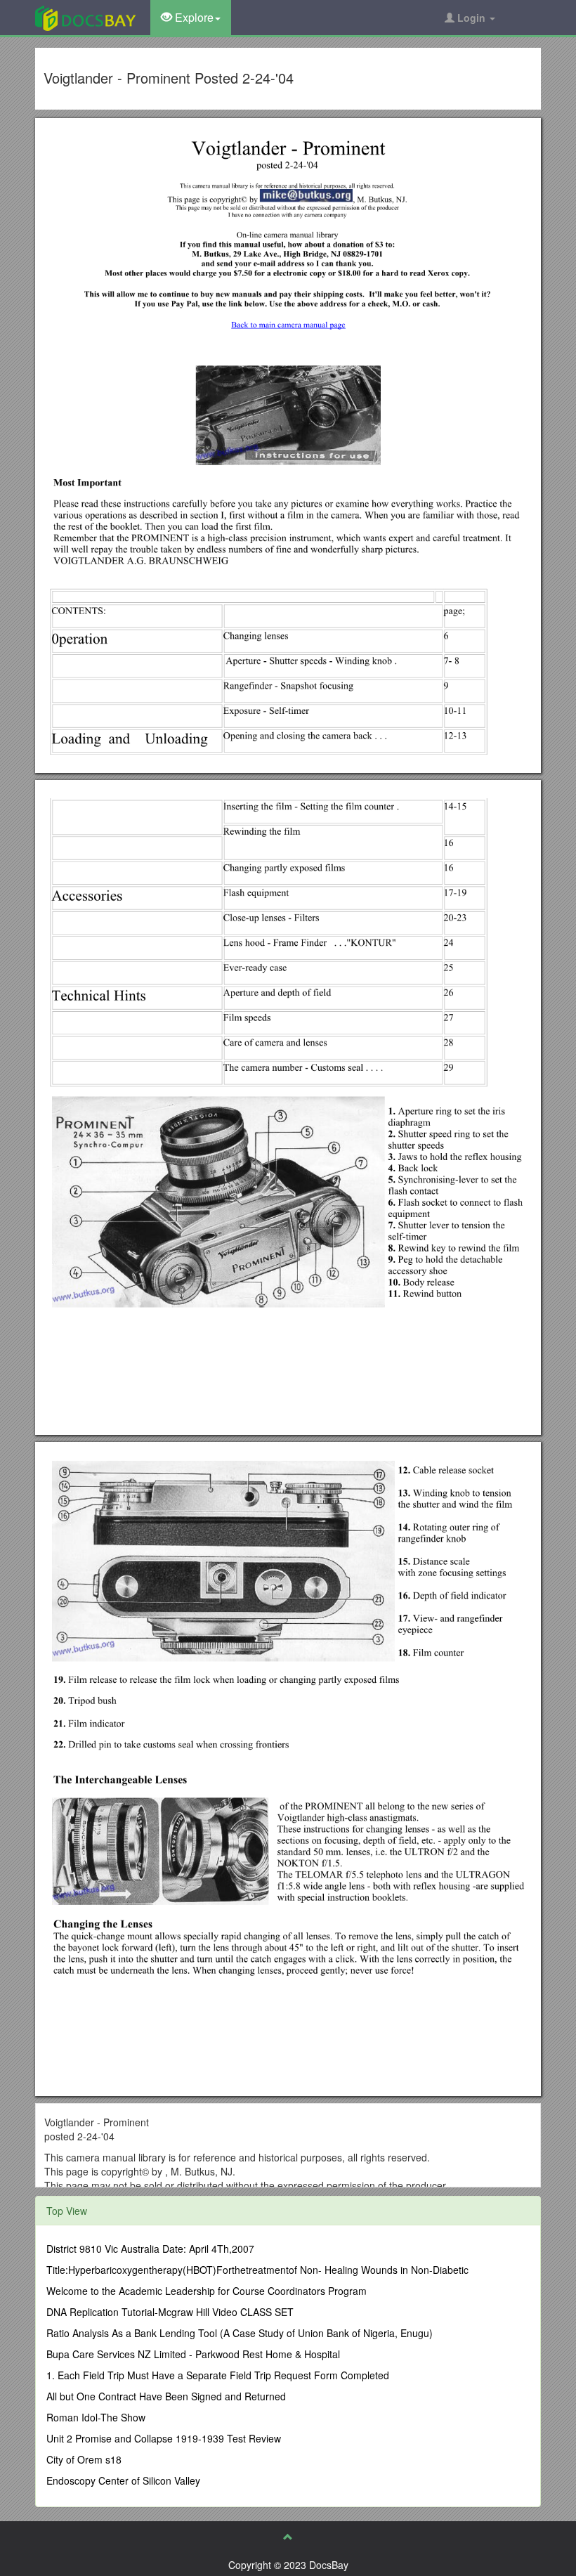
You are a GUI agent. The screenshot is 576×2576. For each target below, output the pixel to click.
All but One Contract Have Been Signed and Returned (166, 2396)
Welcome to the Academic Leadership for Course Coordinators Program (207, 2291)
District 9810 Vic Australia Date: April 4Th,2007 (150, 2249)
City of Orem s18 (84, 2459)
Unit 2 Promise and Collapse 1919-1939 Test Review (164, 2438)
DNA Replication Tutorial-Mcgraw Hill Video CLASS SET (170, 2312)
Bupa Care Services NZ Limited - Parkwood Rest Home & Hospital (193, 2354)
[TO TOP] (288, 2537)
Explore (193, 17)
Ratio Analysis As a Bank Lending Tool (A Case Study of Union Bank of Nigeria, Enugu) (240, 2333)
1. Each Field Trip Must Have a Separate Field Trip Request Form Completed (218, 2375)
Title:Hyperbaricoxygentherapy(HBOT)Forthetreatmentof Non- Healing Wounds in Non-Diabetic (257, 2270)
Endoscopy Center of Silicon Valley (123, 2480)
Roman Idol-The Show (96, 2417)
